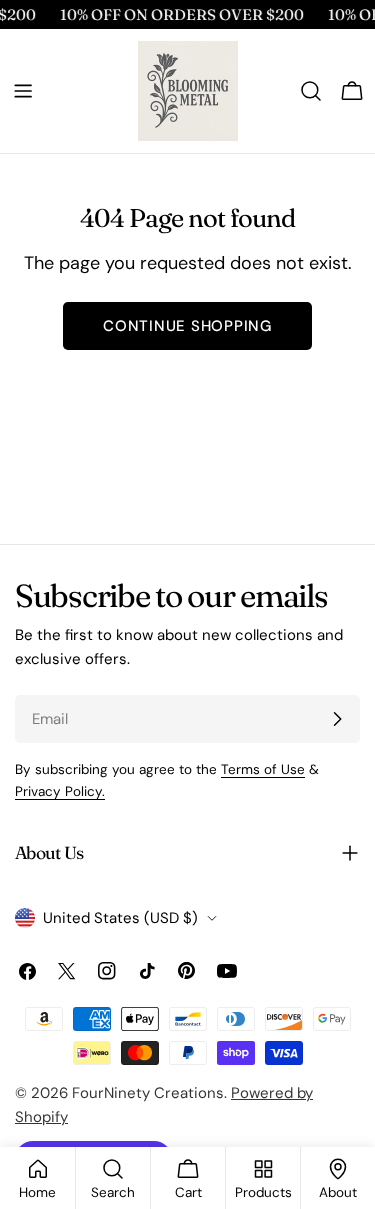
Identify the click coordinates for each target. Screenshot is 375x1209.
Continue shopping (187, 326)
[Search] (311, 91)
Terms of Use (263, 769)
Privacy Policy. (60, 791)
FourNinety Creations (148, 1093)
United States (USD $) (120, 918)
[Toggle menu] (23, 91)
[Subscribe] (337, 719)
